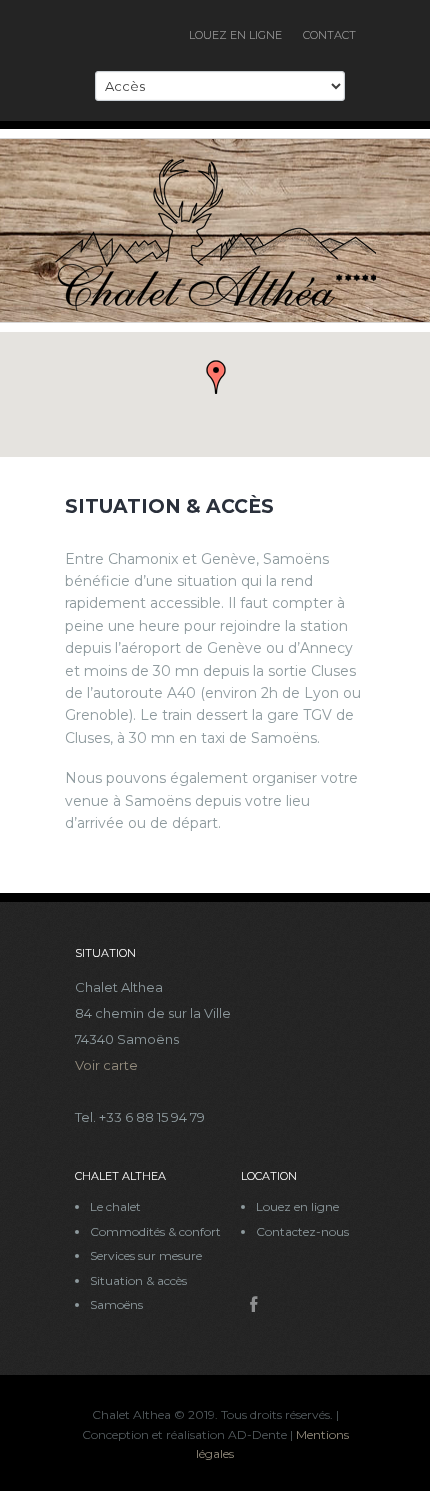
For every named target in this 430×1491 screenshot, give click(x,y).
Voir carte (106, 1065)
